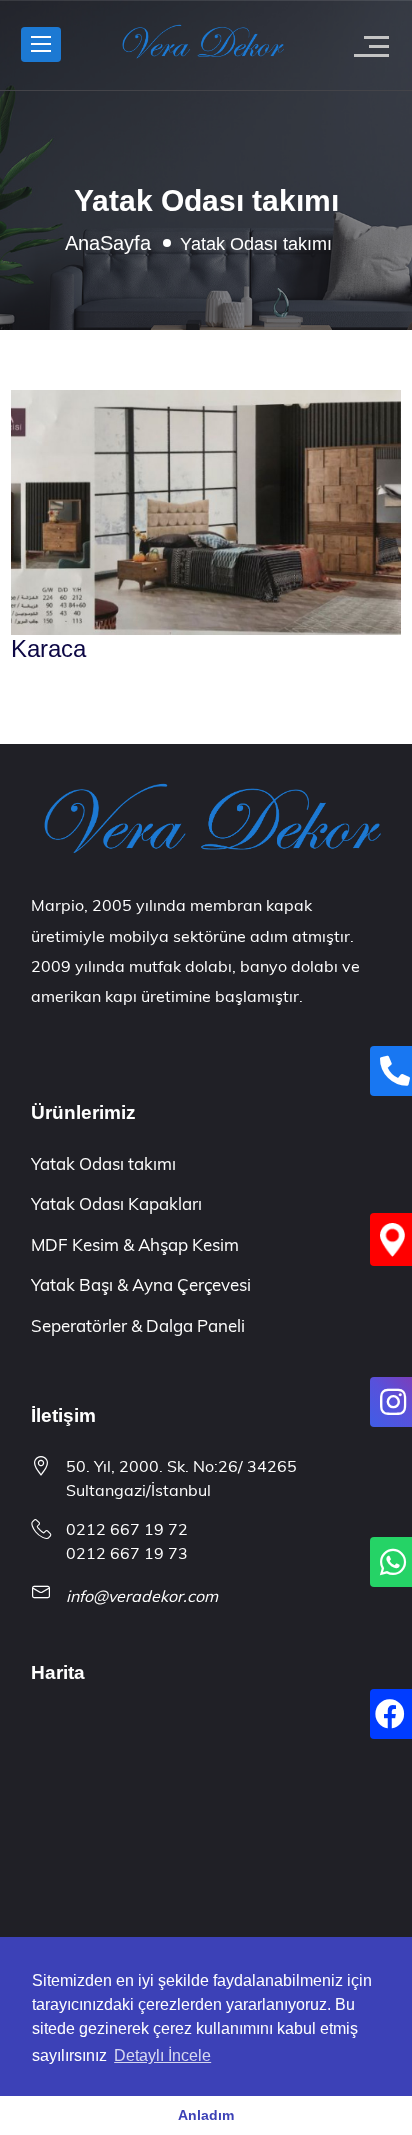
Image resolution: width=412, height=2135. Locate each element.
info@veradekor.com (142, 1596)
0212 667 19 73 (127, 1553)
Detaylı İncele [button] (162, 2055)
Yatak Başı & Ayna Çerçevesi (141, 1284)
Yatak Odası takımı (103, 1163)
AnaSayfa (108, 243)
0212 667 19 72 (127, 1529)
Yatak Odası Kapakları (116, 1203)
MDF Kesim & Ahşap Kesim (135, 1244)
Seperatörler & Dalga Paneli (138, 1325)
